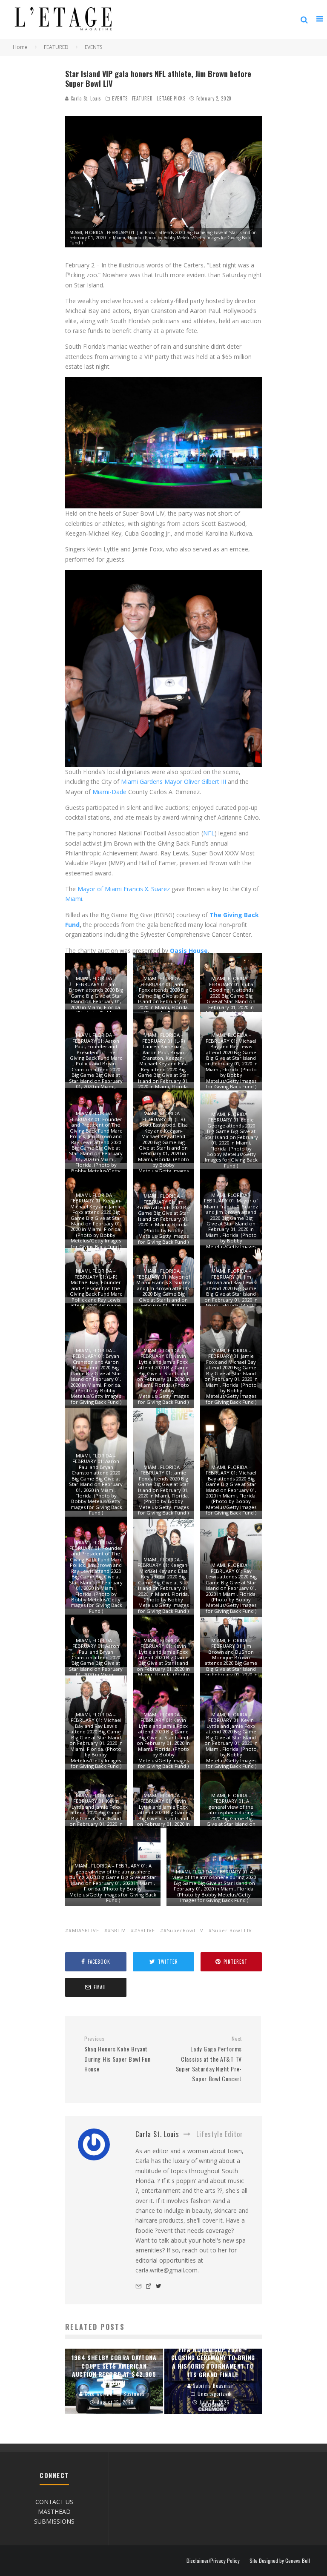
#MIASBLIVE (84, 1930)
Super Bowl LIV (232, 1930)
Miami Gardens (142, 782)
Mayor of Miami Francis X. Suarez (124, 889)
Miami (74, 899)
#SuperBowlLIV (184, 1930)
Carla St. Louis (85, 98)
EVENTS (120, 98)
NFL (209, 833)
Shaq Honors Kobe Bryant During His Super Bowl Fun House (118, 2054)
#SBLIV (117, 1930)
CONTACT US (54, 2502)
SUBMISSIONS (54, 2521)
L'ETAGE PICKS (171, 98)
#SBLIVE (145, 1930)
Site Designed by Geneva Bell (280, 2561)
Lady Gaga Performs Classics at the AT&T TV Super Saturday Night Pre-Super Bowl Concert (209, 2059)
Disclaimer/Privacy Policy (213, 2561)
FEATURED (142, 98)
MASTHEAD (54, 2511)
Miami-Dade (109, 792)
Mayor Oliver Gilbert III (195, 782)
